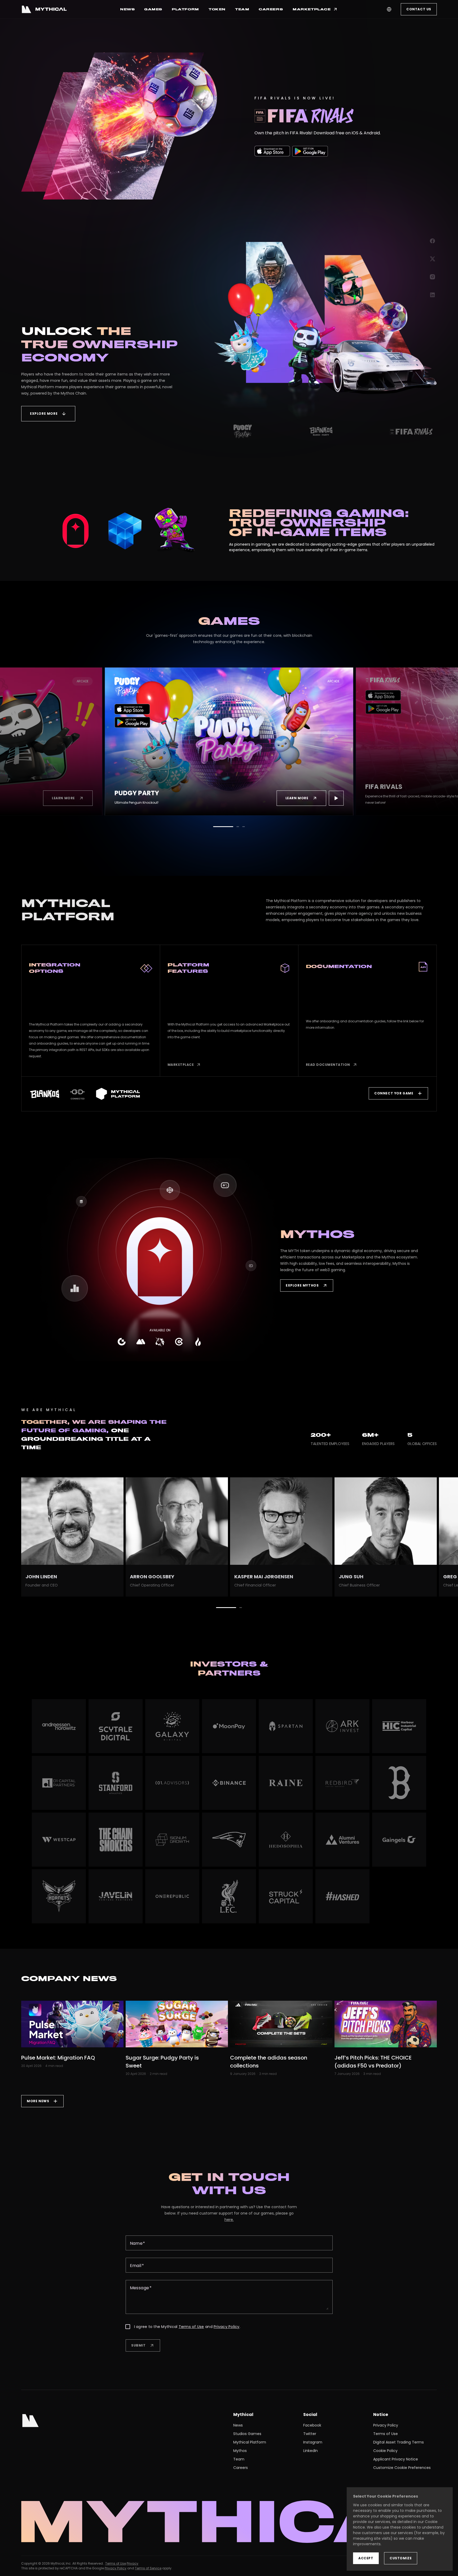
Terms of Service (148, 2568)
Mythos (240, 2451)
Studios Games (247, 2434)
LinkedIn (311, 2451)
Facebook (312, 2425)
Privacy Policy (227, 2327)
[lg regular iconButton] (85, 798)
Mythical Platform (250, 2442)
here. (229, 2220)
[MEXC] (141, 1342)
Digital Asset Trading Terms (398, 2442)
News (238, 2425)
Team (239, 2459)
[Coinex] (179, 1342)
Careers (241, 2468)
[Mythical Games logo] (44, 9)
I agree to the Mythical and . (187, 2327)
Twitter (310, 2434)
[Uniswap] (160, 1342)
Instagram (313, 2442)
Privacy (133, 2563)
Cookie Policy (385, 2451)
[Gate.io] (122, 1342)
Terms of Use (191, 2327)
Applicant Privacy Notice (396, 2459)
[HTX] (198, 1342)
